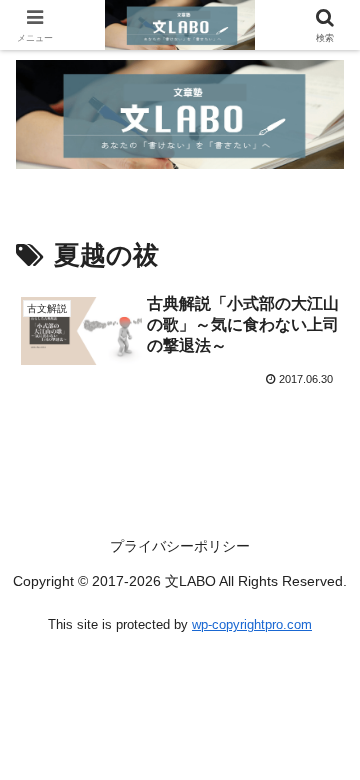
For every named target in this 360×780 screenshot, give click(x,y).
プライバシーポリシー (180, 546)
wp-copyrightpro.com (252, 624)
